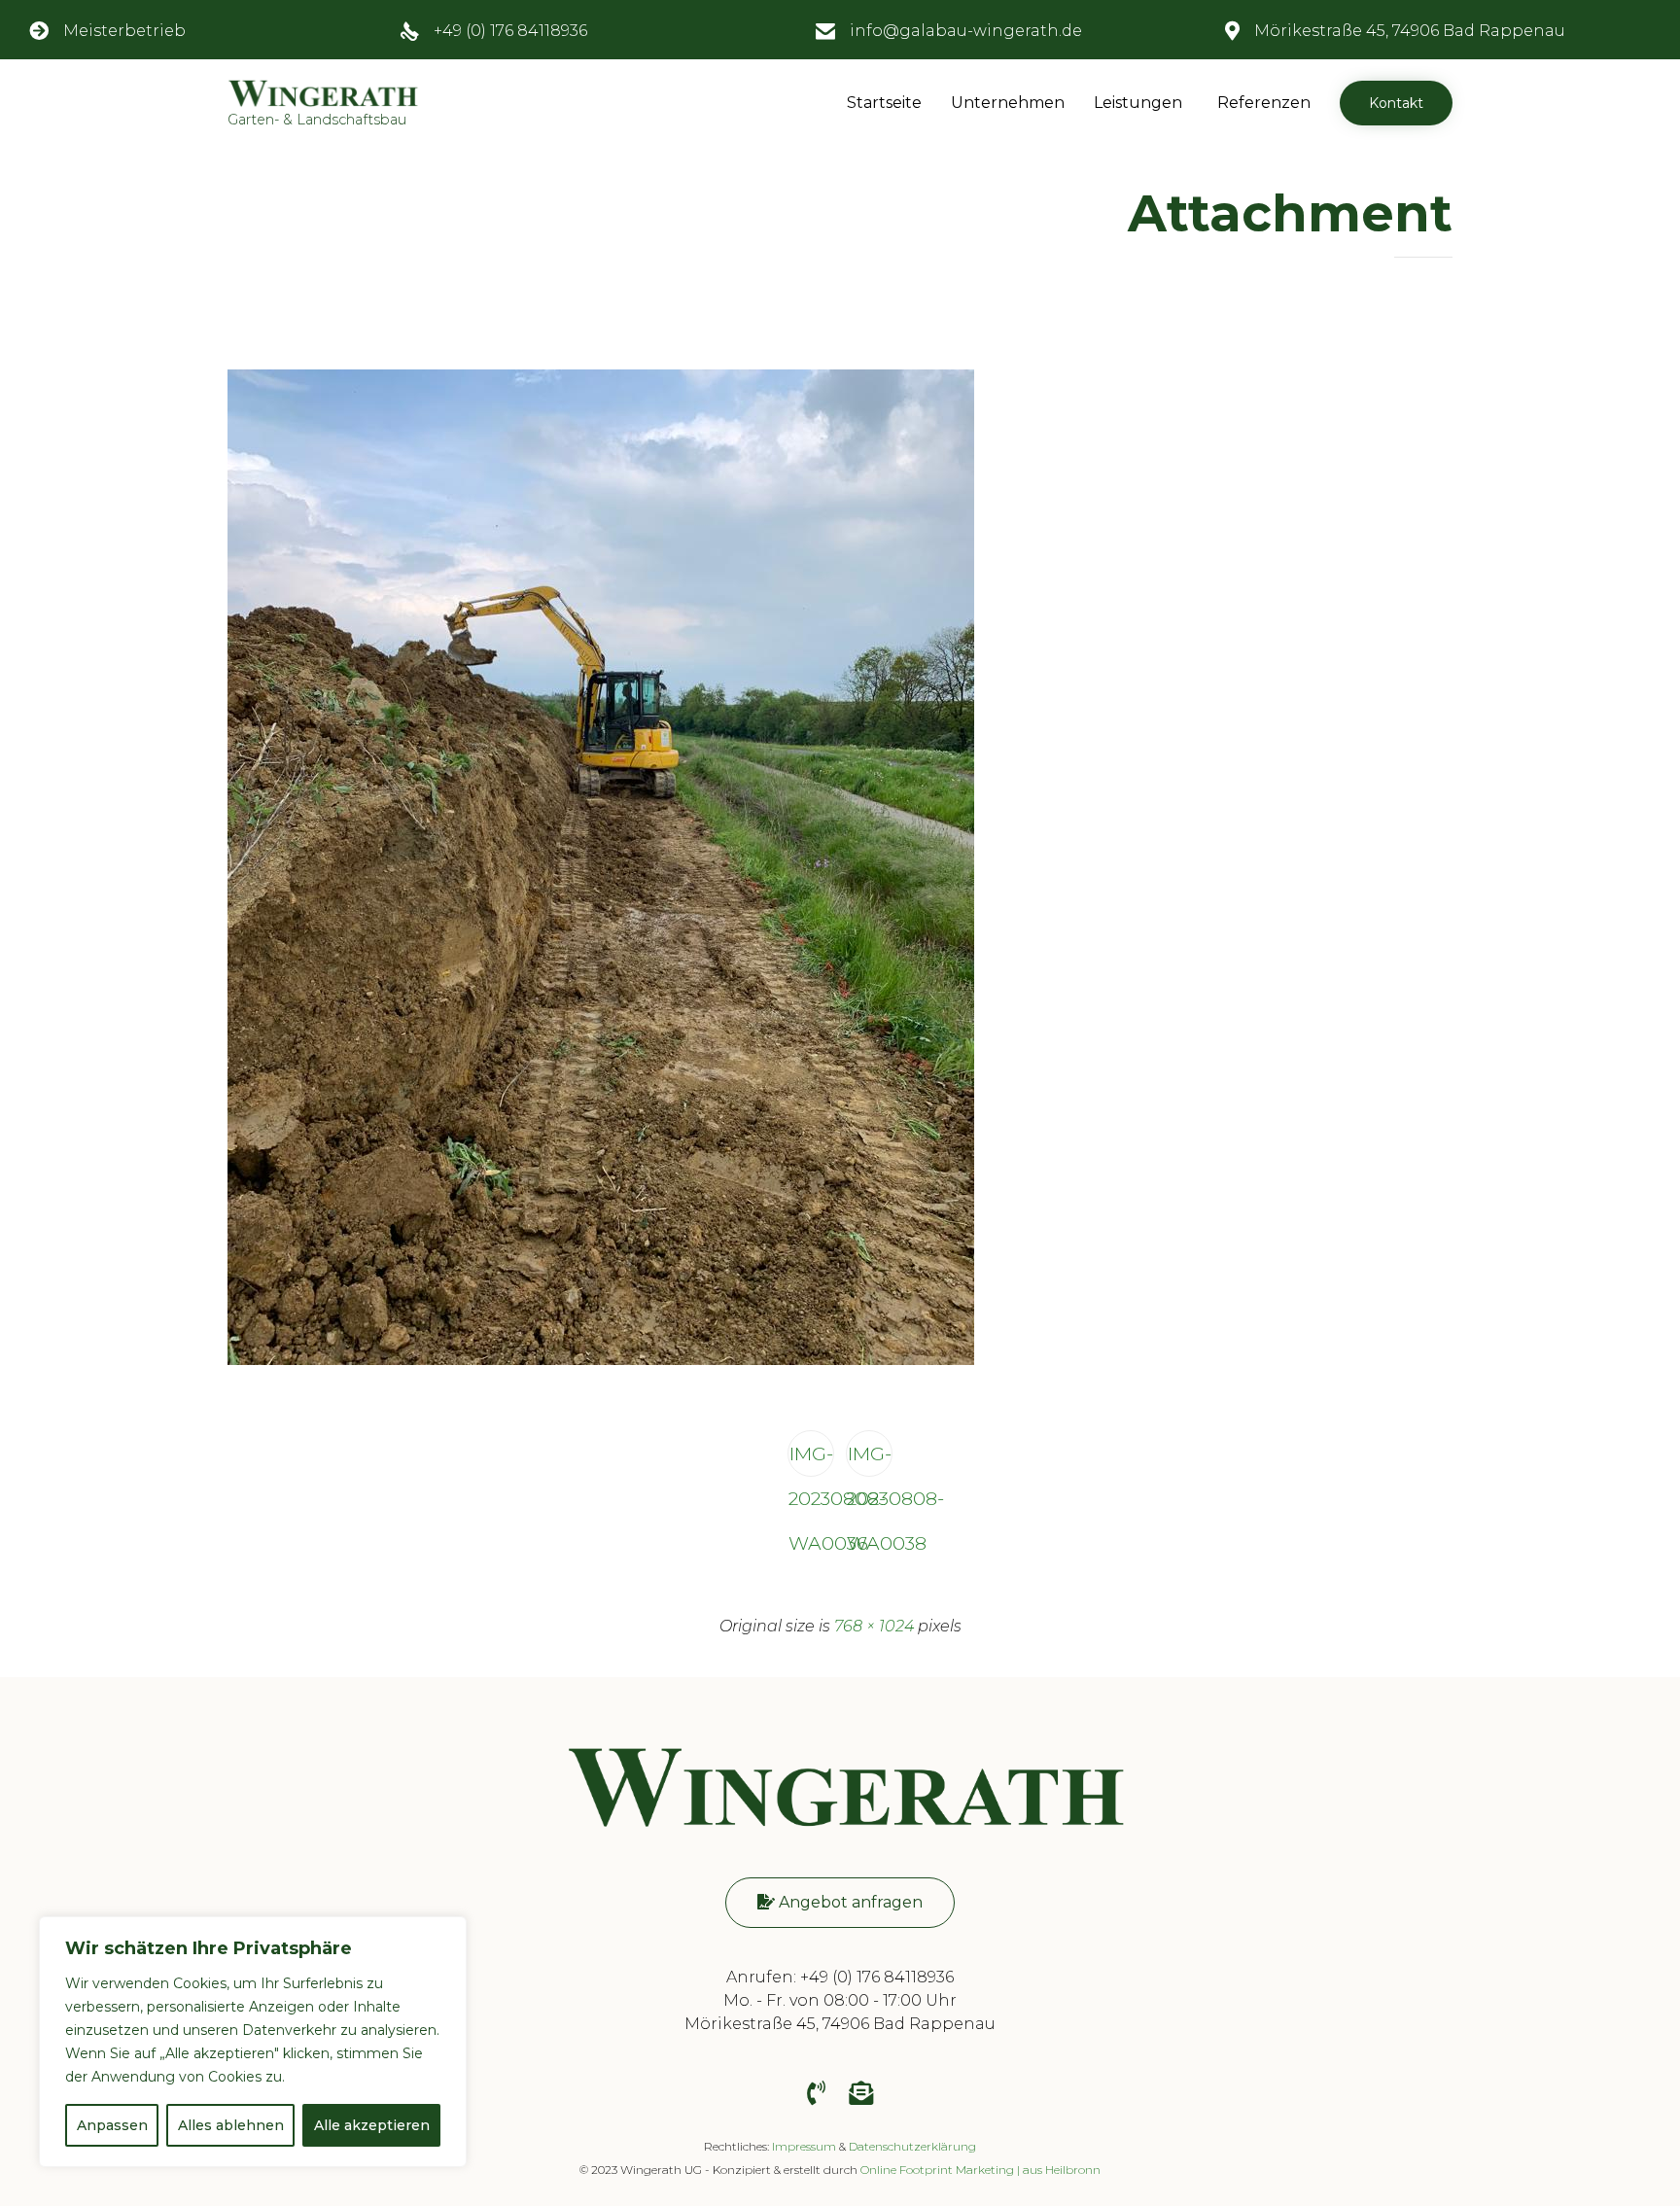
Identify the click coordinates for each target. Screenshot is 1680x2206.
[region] (253, 2042)
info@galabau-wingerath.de (966, 31)
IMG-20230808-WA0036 (811, 1459)
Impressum (804, 2146)
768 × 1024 (874, 1626)
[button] (1396, 103)
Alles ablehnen (231, 2125)
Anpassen (112, 2125)
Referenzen (1264, 103)
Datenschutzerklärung (912, 2146)
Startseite (884, 103)
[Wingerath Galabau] (840, 1834)
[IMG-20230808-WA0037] (601, 1361)
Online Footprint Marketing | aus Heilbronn (980, 2170)
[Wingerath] (323, 93)
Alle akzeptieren (372, 2125)
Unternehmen (1008, 103)
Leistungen (1138, 103)
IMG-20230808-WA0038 (870, 1459)
